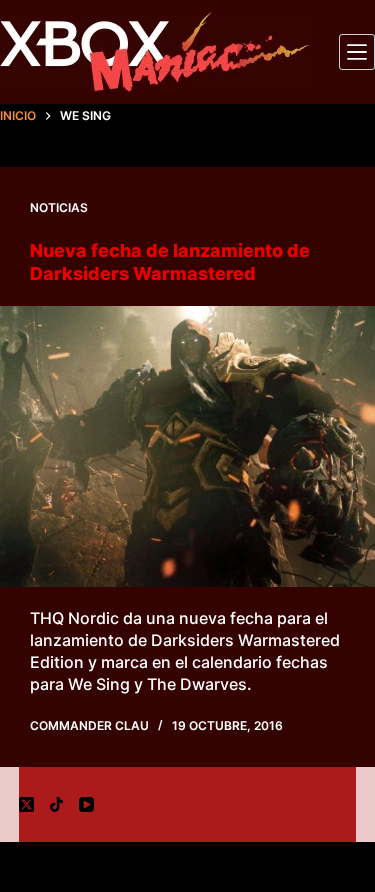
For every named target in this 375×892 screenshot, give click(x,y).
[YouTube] (86, 804)
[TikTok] (56, 804)
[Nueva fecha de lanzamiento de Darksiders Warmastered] (187, 446)
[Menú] (357, 52)
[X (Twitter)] (26, 804)
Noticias (59, 207)
